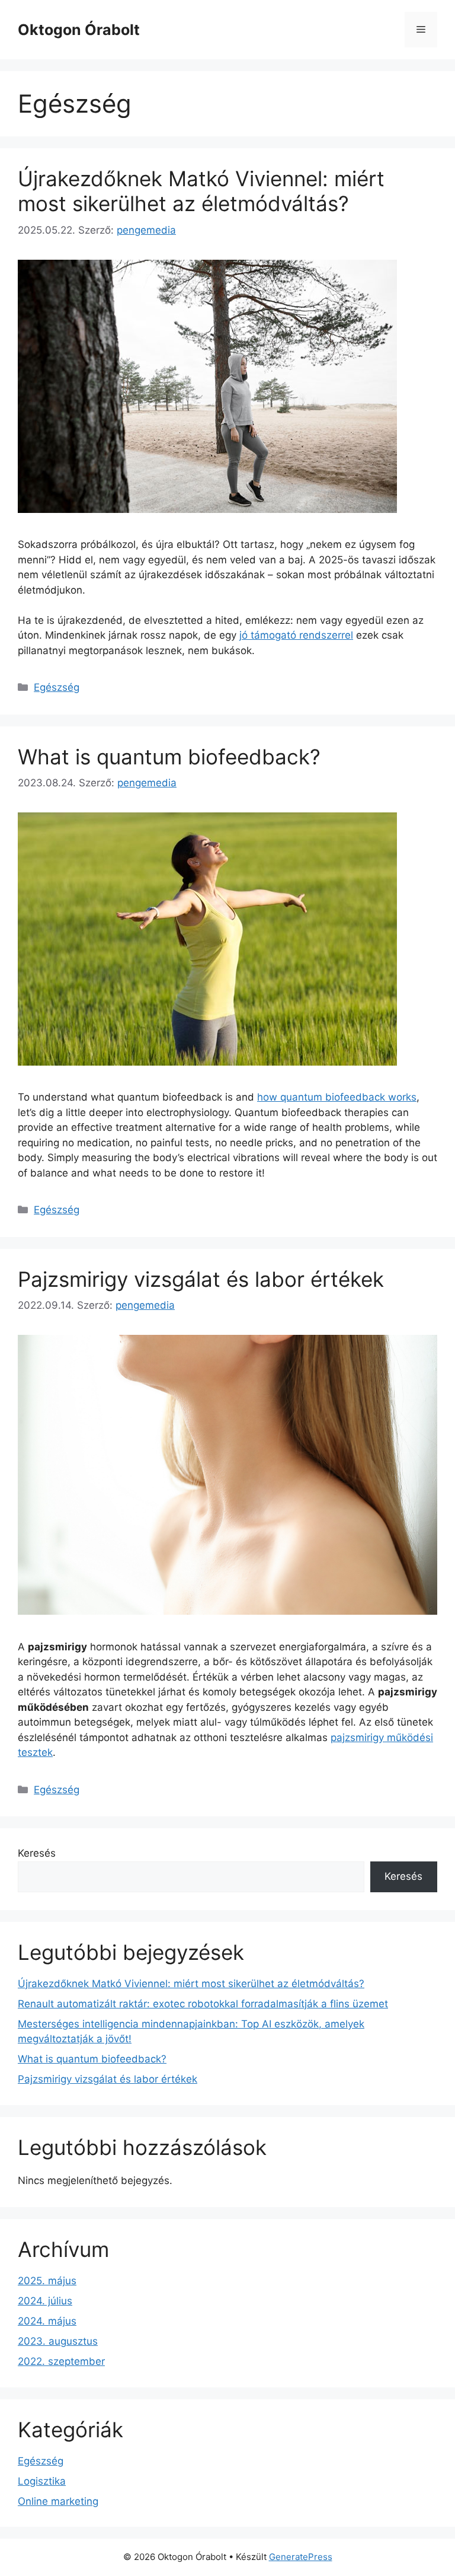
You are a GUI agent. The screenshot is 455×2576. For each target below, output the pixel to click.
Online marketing (58, 2501)
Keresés (37, 1853)
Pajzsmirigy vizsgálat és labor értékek (201, 1279)
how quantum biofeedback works (337, 1097)
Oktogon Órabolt (79, 30)
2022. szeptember (61, 2361)
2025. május (47, 2281)
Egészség (57, 687)
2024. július (45, 2301)
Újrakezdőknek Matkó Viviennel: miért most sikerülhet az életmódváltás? (201, 191)
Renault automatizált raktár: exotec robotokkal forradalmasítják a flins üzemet (203, 2004)
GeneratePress (301, 2557)
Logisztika (42, 2481)
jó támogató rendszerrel (296, 635)
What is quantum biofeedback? (169, 757)
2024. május (47, 2321)
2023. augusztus (58, 2341)
